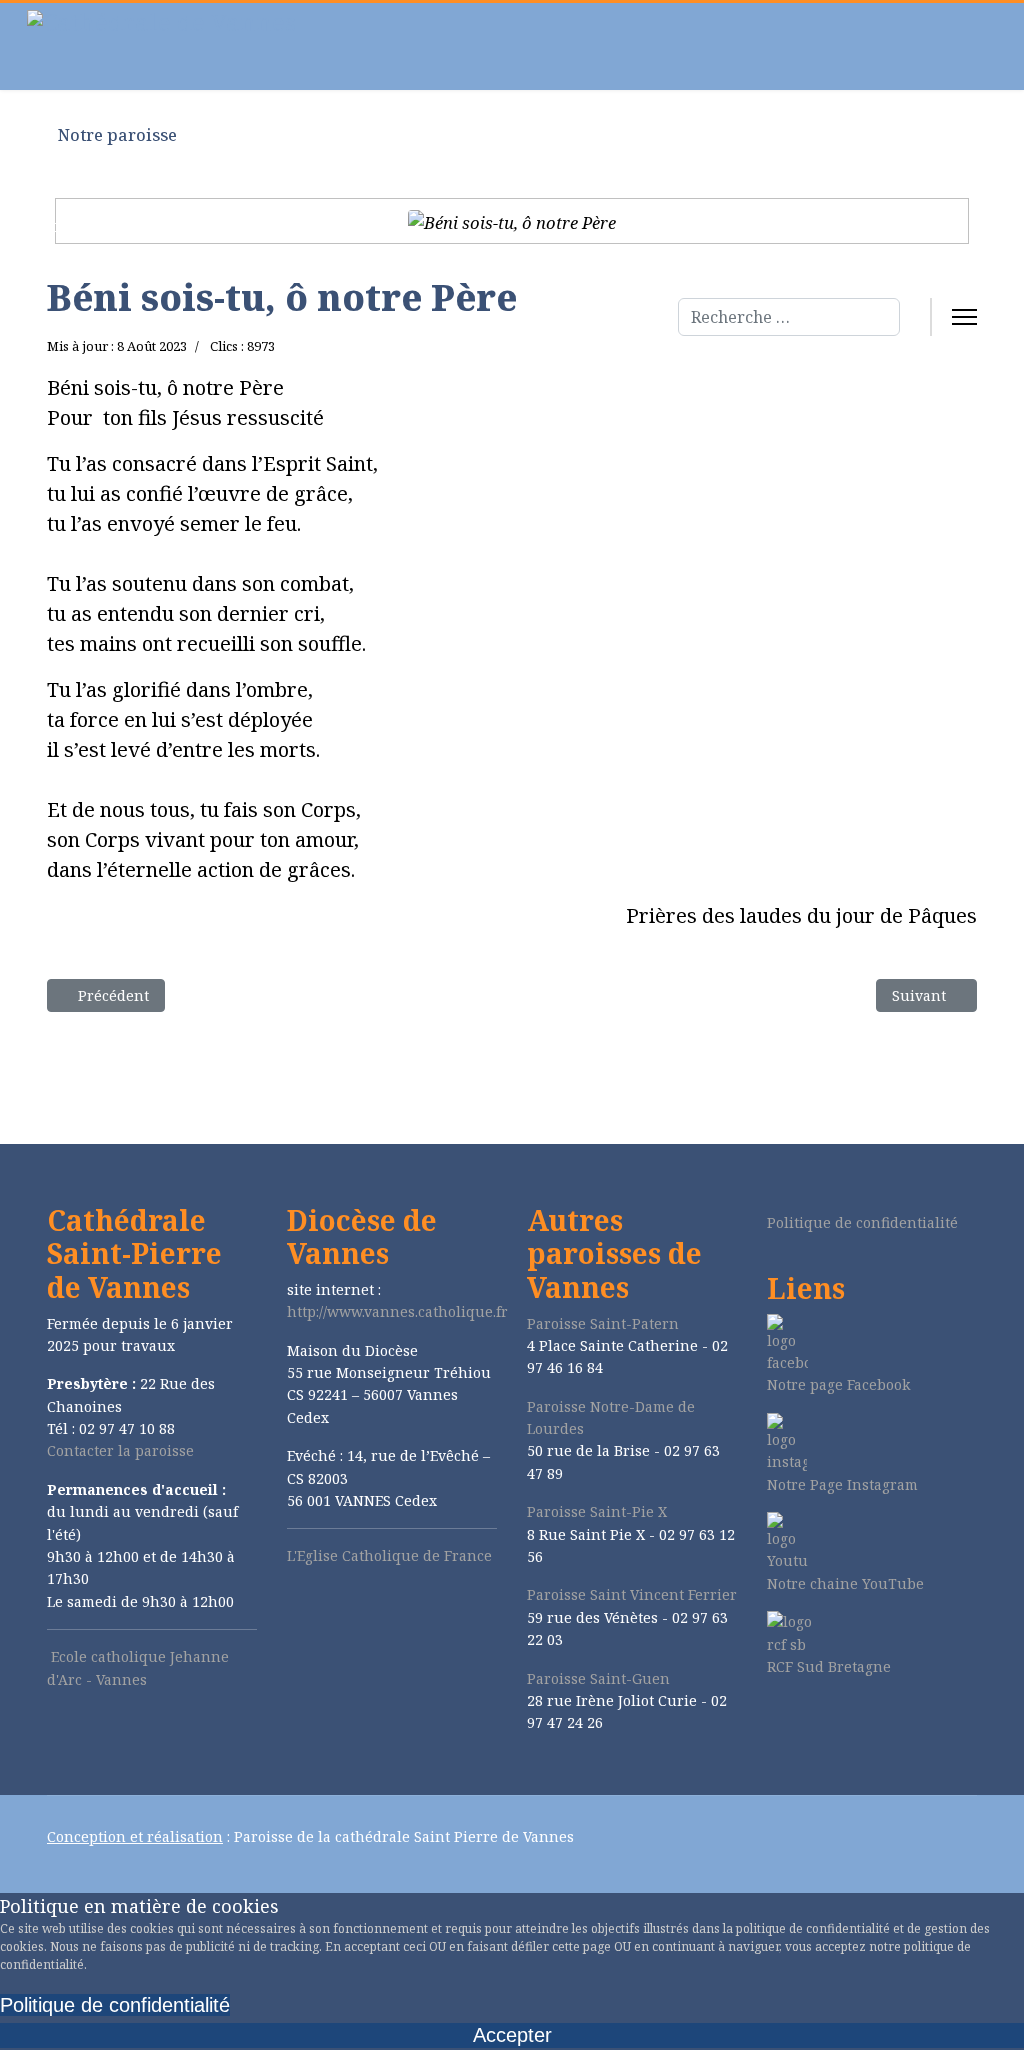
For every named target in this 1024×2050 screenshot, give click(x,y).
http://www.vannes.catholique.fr (397, 1311)
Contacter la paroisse (120, 1450)
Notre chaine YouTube (845, 1583)
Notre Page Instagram (842, 1484)
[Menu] (964, 317)
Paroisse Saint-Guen (598, 1678)
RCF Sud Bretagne (829, 1666)
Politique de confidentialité (862, 1222)
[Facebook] (772, 1718)
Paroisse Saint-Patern (603, 1323)
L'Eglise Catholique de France (389, 1555)
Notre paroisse (115, 135)
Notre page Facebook (838, 1384)
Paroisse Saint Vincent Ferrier (632, 1594)
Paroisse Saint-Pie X (597, 1511)
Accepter (512, 2035)
